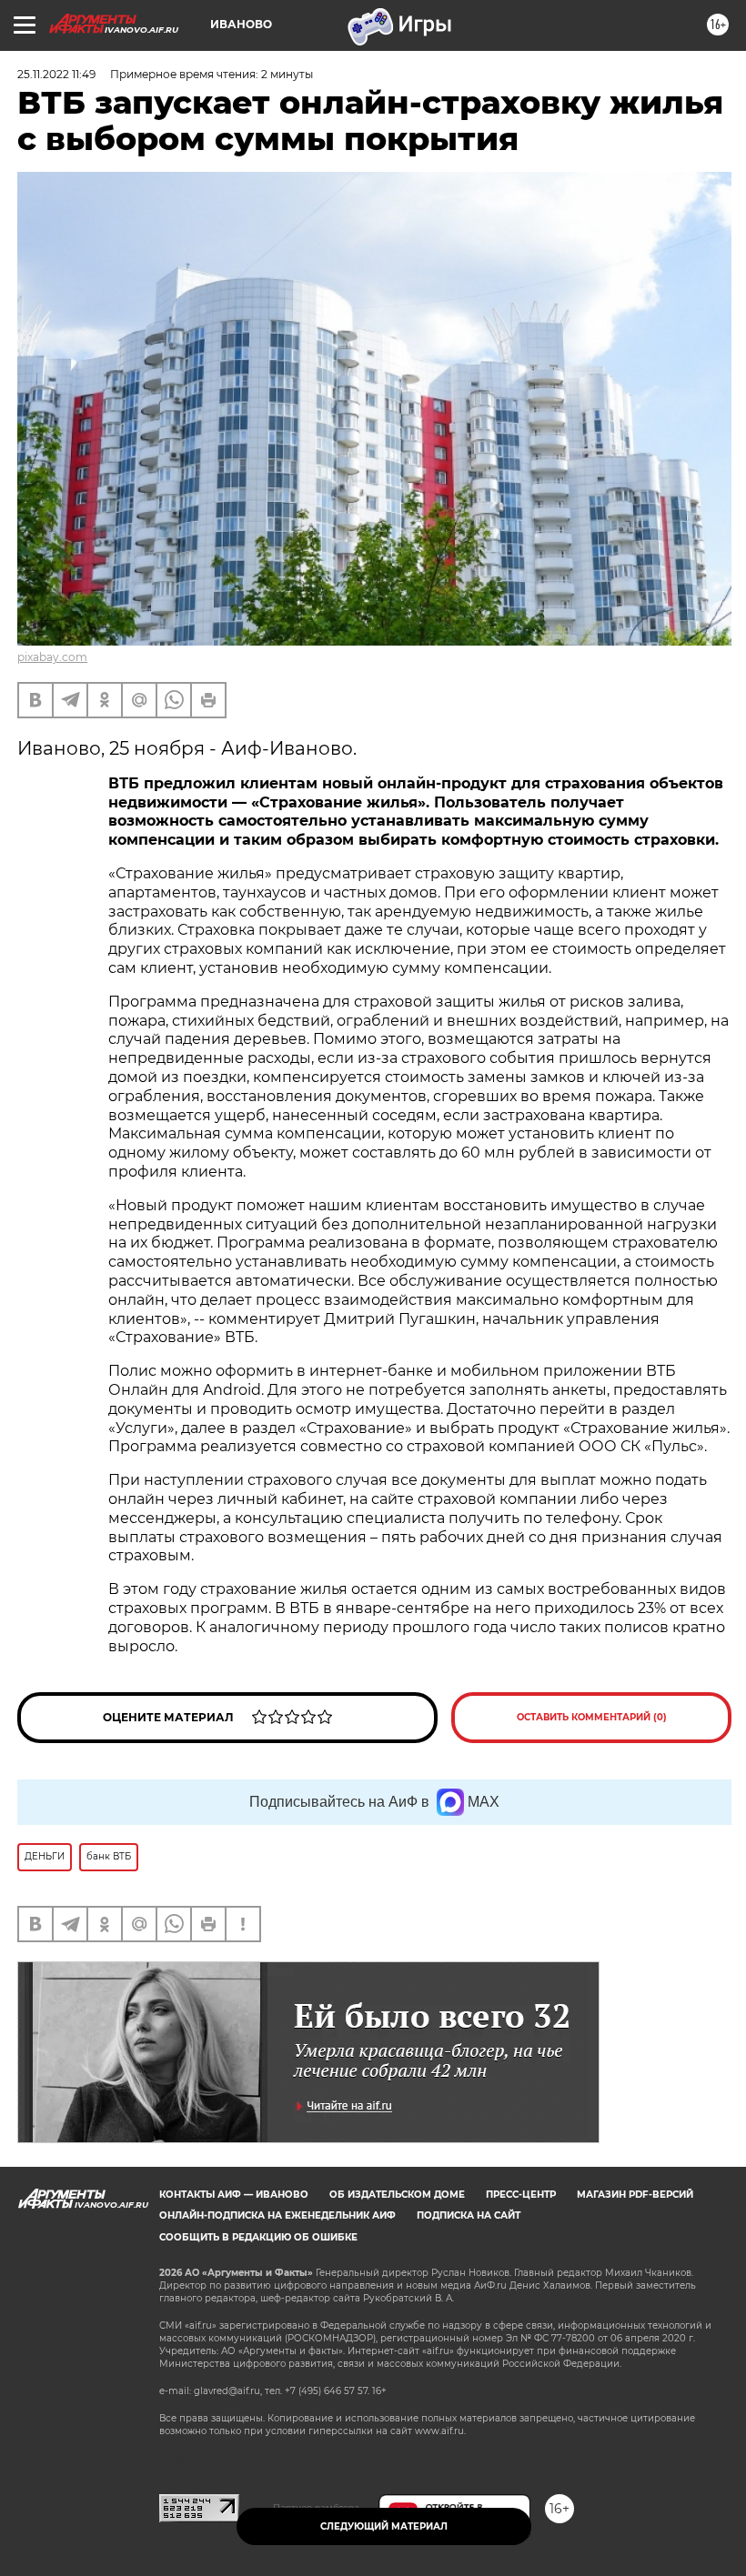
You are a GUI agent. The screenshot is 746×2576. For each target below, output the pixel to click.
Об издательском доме (397, 2195)
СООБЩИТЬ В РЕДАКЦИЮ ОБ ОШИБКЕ (258, 2237)
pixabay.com (52, 657)
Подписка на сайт (469, 2215)
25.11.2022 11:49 (56, 74)
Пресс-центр (521, 2195)
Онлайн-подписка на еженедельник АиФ (277, 2215)
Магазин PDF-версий (635, 2195)
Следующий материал (384, 2526)
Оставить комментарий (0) (592, 1717)
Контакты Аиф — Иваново (234, 2195)
